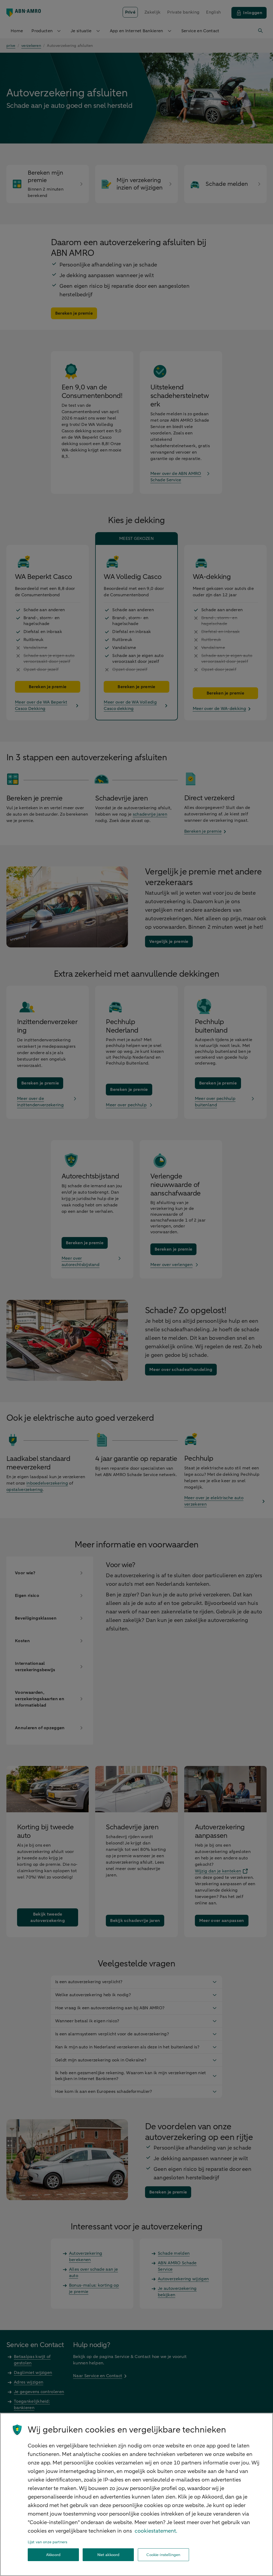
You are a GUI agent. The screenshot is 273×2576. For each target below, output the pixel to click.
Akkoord (53, 2555)
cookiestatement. (156, 2531)
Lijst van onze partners (47, 2542)
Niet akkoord (109, 2555)
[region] (136, 2494)
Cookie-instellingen (163, 2555)
